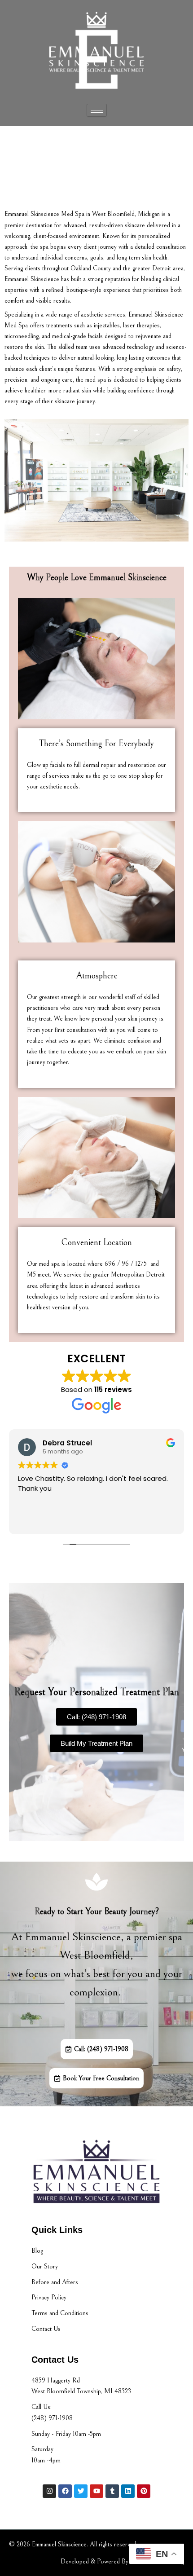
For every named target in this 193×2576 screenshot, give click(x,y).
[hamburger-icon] (97, 110)
